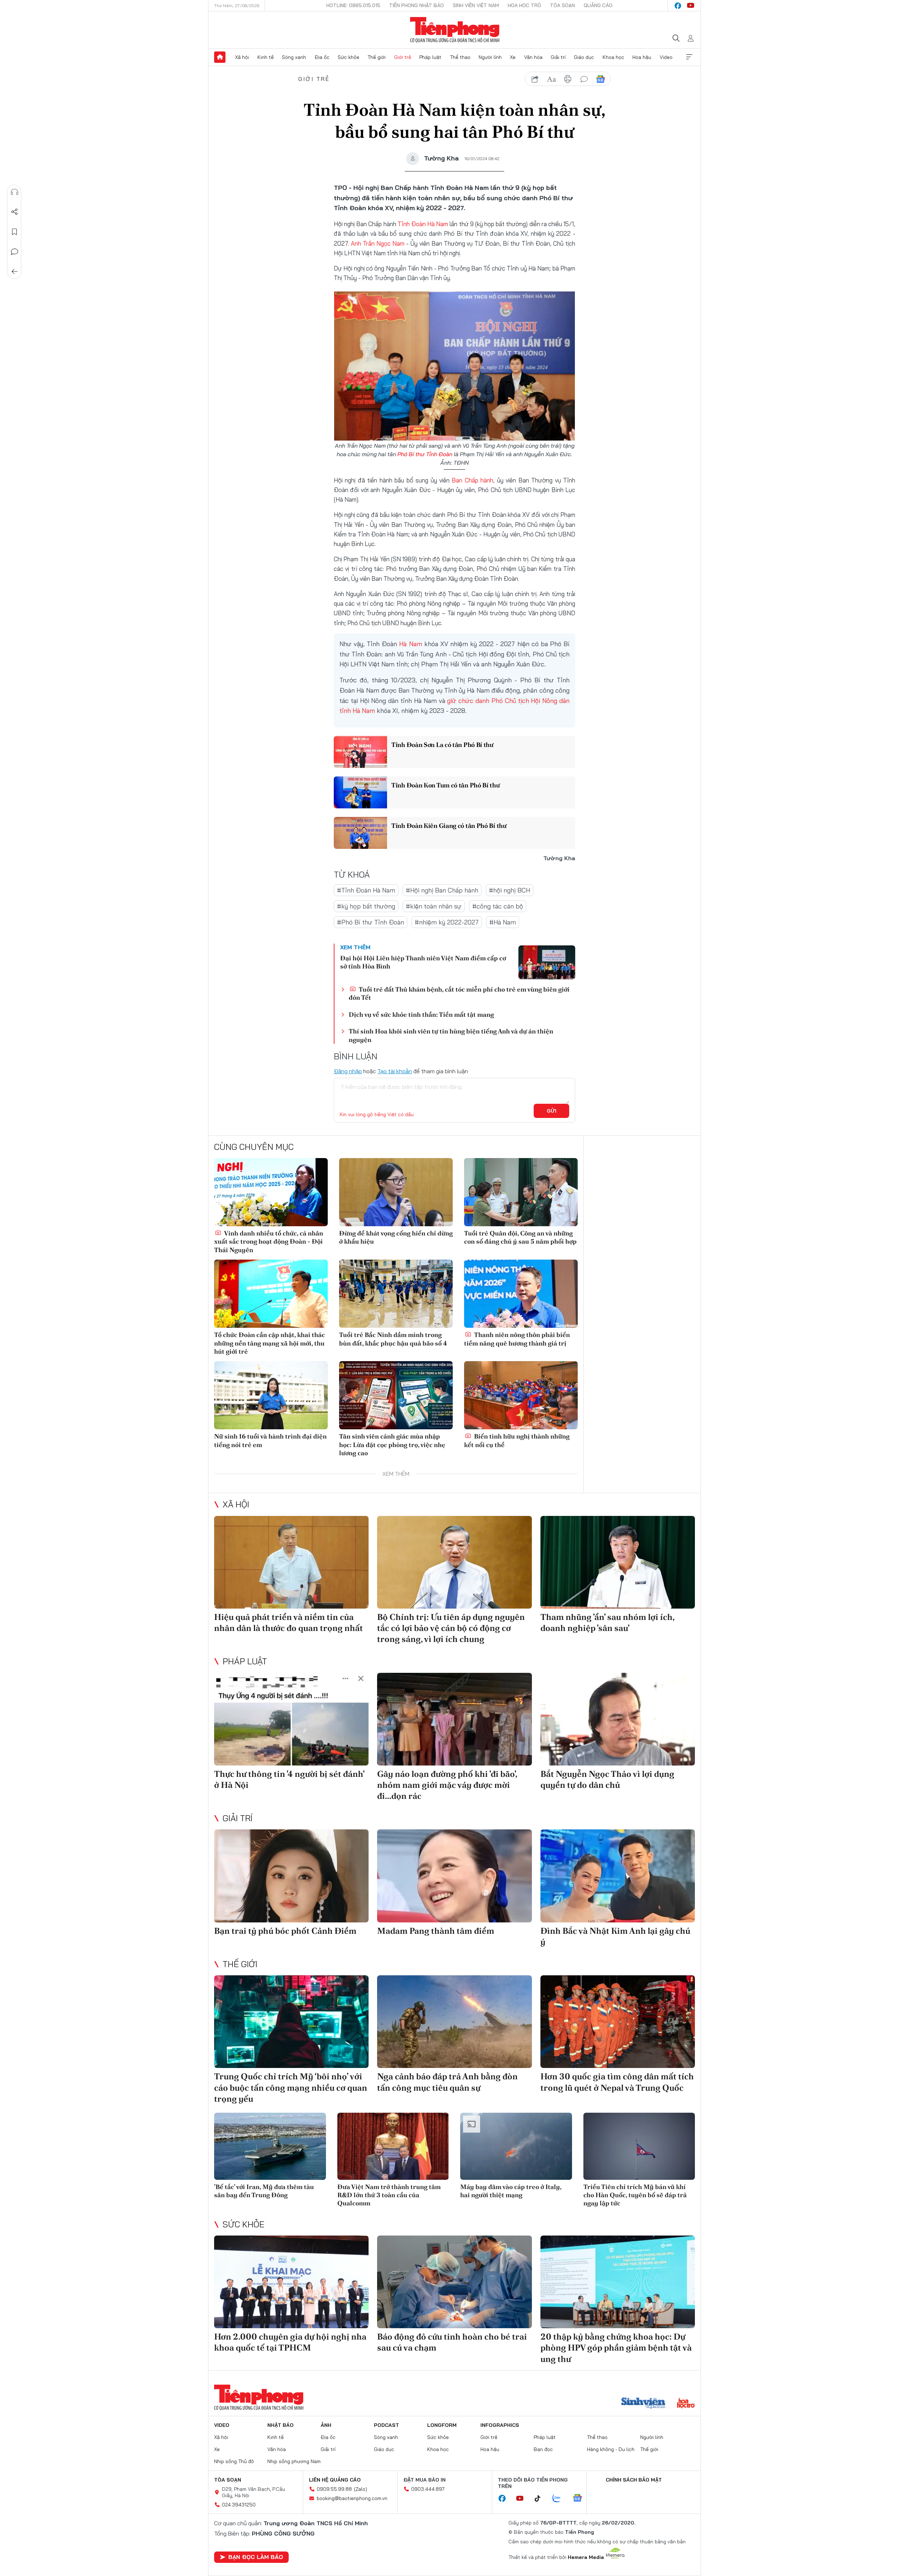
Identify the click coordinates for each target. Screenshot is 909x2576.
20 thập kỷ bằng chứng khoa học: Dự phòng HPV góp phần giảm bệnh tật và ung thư (616, 2348)
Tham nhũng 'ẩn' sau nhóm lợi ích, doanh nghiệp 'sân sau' (607, 1622)
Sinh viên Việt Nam (476, 5)
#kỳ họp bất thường (366, 906)
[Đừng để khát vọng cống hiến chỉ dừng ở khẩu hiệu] (396, 1192)
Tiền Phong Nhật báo (417, 5)
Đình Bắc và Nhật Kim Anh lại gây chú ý (615, 1936)
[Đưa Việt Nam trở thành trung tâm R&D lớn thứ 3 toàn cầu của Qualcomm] (393, 2146)
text (551, 79)
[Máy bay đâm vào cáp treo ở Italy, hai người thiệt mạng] (516, 2146)
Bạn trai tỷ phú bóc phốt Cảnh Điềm (285, 1931)
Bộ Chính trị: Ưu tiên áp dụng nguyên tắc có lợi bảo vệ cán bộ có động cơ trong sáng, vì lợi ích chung (451, 1628)
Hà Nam (410, 644)
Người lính (490, 57)
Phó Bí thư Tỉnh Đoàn (425, 454)
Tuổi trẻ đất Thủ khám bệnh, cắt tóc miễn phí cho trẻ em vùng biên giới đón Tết (459, 993)
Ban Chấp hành (472, 480)
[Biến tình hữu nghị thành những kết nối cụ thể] (521, 1395)
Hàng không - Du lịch (611, 2449)
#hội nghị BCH (510, 890)
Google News (600, 79)
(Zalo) (361, 2489)
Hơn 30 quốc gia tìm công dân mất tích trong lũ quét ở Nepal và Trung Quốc (617, 2082)
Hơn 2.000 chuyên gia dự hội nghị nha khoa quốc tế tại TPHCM (290, 2342)
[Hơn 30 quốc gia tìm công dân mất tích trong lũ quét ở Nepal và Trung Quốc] (618, 2022)
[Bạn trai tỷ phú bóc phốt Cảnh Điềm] (291, 1876)
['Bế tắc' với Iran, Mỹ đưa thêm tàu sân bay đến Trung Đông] (270, 2146)
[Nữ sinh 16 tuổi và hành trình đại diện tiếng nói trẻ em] (271, 1395)
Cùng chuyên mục (254, 1147)
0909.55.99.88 (334, 2489)
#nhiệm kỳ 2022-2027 (447, 922)
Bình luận (15, 252)
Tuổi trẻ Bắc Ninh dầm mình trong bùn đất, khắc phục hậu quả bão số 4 (393, 1339)
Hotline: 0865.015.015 (353, 5)
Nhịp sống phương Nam (294, 2461)
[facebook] (678, 6)
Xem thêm (689, 57)
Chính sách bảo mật (634, 2480)
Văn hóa (533, 57)
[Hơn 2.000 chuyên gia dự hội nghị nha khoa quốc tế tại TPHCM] (291, 2282)
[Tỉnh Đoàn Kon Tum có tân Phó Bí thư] (360, 792)
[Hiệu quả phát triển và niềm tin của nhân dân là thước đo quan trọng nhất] (291, 1562)
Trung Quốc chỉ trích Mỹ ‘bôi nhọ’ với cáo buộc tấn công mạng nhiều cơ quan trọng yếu (291, 2087)
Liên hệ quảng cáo (335, 2480)
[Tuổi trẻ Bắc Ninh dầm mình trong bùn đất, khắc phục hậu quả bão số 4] (396, 1294)
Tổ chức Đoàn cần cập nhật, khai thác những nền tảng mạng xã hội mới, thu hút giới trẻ (270, 1343)
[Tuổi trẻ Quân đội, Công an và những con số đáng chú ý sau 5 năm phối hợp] (521, 1192)
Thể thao (460, 57)
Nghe (15, 192)
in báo (568, 79)
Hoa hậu (642, 57)
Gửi (552, 1111)
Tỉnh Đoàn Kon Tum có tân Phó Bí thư (446, 785)
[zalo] (560, 2499)
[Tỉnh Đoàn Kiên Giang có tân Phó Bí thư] (360, 833)
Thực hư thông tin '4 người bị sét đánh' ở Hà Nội (289, 1779)
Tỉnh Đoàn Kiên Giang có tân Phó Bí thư (449, 826)
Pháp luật (430, 57)
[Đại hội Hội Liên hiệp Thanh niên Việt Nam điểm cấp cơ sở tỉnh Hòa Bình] (547, 962)
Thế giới (377, 57)
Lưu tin (15, 232)
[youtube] (691, 6)
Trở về (15, 272)
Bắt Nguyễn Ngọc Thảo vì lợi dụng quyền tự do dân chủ (607, 1779)
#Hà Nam (503, 922)
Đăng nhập (348, 1071)
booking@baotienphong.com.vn (352, 2498)
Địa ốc (322, 57)
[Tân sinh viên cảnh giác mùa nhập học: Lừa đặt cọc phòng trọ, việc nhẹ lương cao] (396, 1395)
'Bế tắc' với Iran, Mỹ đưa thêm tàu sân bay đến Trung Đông (264, 2191)
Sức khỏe (349, 57)
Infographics (500, 2425)
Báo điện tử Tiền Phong (455, 30)
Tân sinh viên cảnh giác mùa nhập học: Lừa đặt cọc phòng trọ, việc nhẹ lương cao (392, 1445)
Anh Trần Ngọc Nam (378, 243)
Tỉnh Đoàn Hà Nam (423, 224)
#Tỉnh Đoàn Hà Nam (366, 890)
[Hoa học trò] (686, 2404)
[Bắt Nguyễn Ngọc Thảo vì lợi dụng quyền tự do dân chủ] (618, 1719)
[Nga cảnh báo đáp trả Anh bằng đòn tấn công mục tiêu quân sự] (454, 2022)
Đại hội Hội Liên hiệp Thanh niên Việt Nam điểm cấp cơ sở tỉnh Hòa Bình (423, 962)
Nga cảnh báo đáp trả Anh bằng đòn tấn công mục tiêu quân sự (447, 2082)
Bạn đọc (543, 2449)
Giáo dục (584, 57)
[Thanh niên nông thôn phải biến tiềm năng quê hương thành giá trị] (521, 1294)
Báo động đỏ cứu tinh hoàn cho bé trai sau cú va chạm (452, 2342)
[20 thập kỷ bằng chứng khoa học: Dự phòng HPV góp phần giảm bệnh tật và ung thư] (618, 2282)
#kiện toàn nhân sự (434, 906)
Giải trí (558, 57)
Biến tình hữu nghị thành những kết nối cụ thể (517, 1440)
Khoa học (613, 57)
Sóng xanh (294, 57)
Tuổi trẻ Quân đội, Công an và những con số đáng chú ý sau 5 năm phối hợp (520, 1237)
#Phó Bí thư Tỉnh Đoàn (371, 922)
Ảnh (326, 2425)
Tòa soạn (562, 5)
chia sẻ (535, 79)
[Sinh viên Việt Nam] (643, 2404)
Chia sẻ (15, 212)
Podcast (387, 2425)
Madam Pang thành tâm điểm (436, 1931)
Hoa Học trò (524, 5)
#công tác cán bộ (498, 906)
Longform (442, 2425)
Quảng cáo (598, 5)
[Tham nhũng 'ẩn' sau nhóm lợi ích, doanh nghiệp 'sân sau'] (618, 1562)
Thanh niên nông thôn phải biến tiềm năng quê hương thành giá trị (517, 1339)
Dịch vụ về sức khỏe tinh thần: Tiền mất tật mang (421, 1014)
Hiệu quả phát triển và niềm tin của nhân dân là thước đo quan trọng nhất (289, 1622)
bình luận (584, 79)
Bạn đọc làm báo (256, 2557)
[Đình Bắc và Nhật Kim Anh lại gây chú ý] (618, 1876)
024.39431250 (239, 2505)
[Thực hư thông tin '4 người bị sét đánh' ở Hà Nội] (291, 1719)
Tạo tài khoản (395, 1071)
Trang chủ (220, 57)
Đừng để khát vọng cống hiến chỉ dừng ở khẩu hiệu (396, 1237)
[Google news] (581, 2499)
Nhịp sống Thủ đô (234, 2461)
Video (666, 57)
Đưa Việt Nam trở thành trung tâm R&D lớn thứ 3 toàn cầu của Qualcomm (389, 2195)
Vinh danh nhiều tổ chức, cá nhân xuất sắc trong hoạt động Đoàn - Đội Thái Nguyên (269, 1241)
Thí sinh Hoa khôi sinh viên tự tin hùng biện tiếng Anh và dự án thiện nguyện (451, 1035)
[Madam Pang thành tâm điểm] (454, 1876)
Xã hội (242, 57)
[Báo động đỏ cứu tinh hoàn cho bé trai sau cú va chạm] (454, 2282)
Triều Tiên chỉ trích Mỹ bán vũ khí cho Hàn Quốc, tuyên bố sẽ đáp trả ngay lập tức (635, 2195)
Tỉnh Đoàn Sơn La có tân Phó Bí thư (442, 745)
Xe (513, 57)
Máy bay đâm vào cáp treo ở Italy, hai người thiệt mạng (511, 2191)
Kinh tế (266, 57)
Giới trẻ (403, 57)
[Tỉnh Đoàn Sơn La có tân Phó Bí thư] (360, 752)
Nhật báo (281, 2425)
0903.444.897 (428, 2489)
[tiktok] (541, 2499)
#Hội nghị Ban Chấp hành (442, 890)
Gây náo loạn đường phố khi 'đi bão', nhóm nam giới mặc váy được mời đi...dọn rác (447, 1785)
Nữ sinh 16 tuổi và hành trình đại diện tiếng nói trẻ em (270, 1440)
